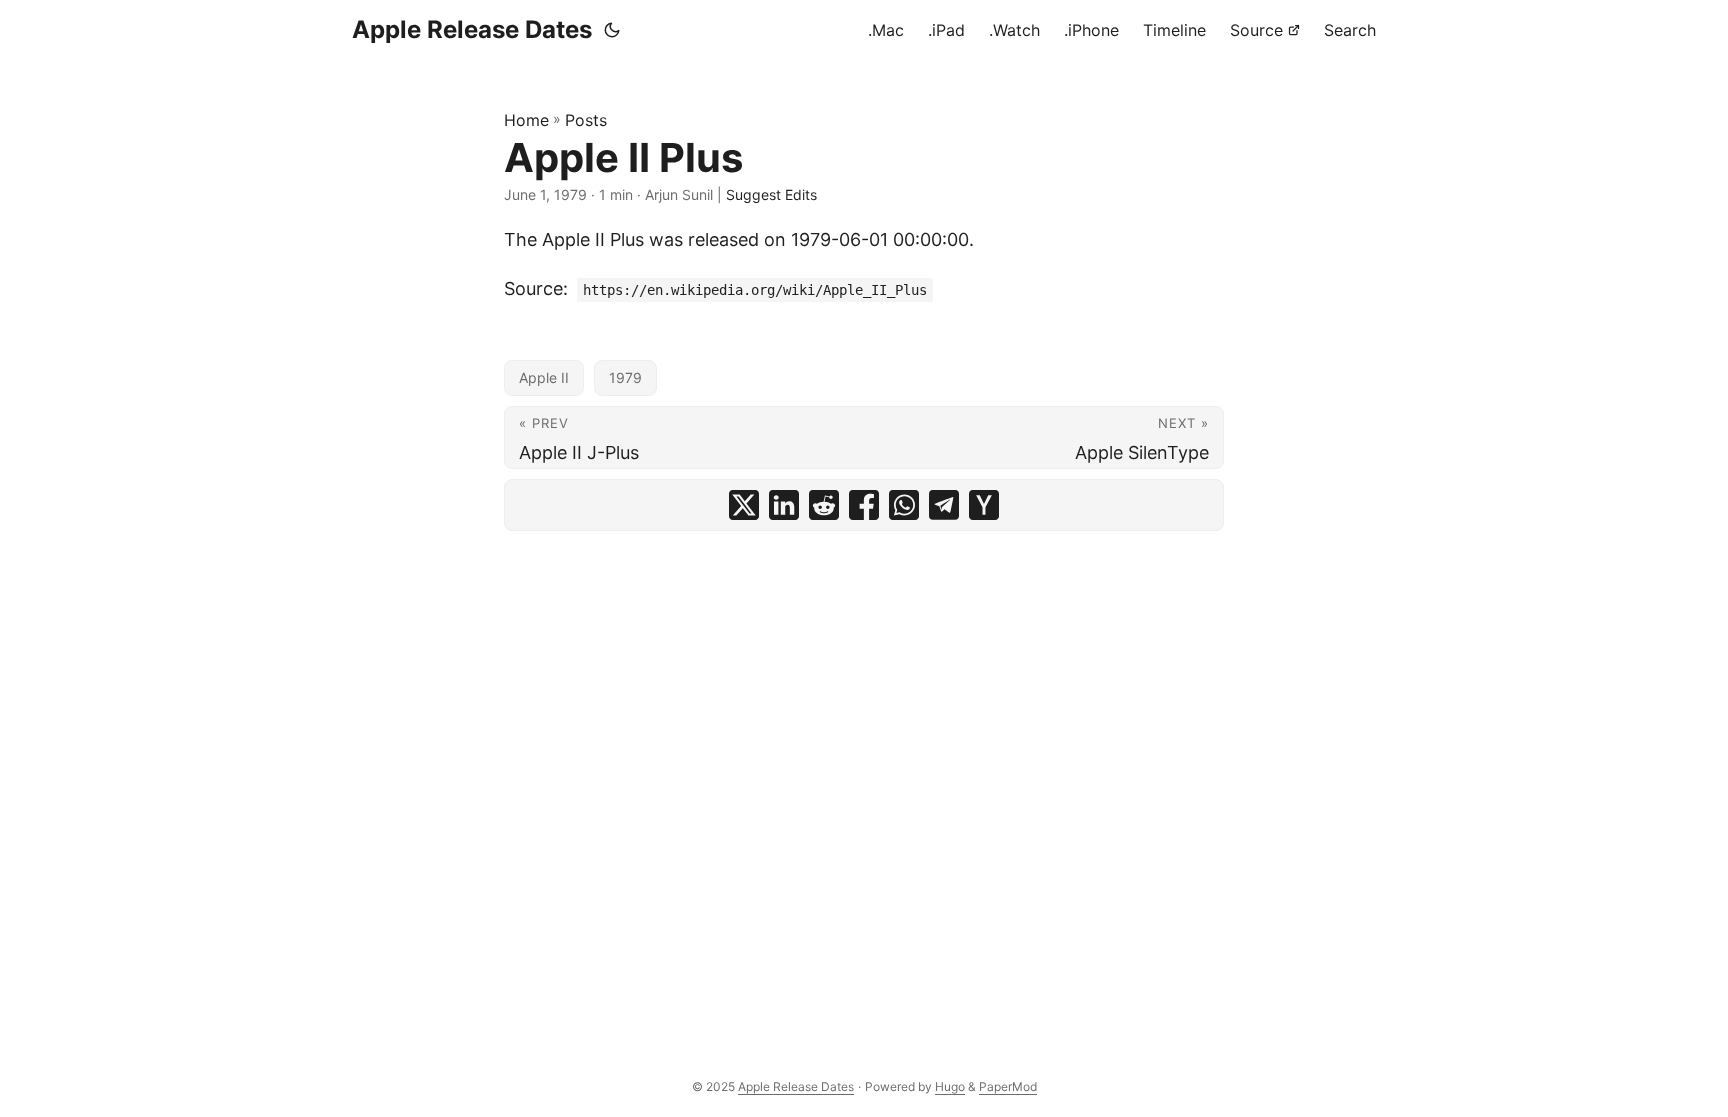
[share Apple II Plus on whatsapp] (904, 505)
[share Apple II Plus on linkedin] (784, 505)
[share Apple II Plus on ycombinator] (984, 505)
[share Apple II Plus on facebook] (864, 505)
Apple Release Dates (472, 29)
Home (526, 120)
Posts (586, 120)
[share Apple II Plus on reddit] (824, 505)
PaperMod (1008, 1086)
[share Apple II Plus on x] (744, 505)
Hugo (950, 1086)
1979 (625, 377)
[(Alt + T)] (612, 30)
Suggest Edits (771, 194)
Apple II (544, 377)
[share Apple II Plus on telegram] (944, 505)
